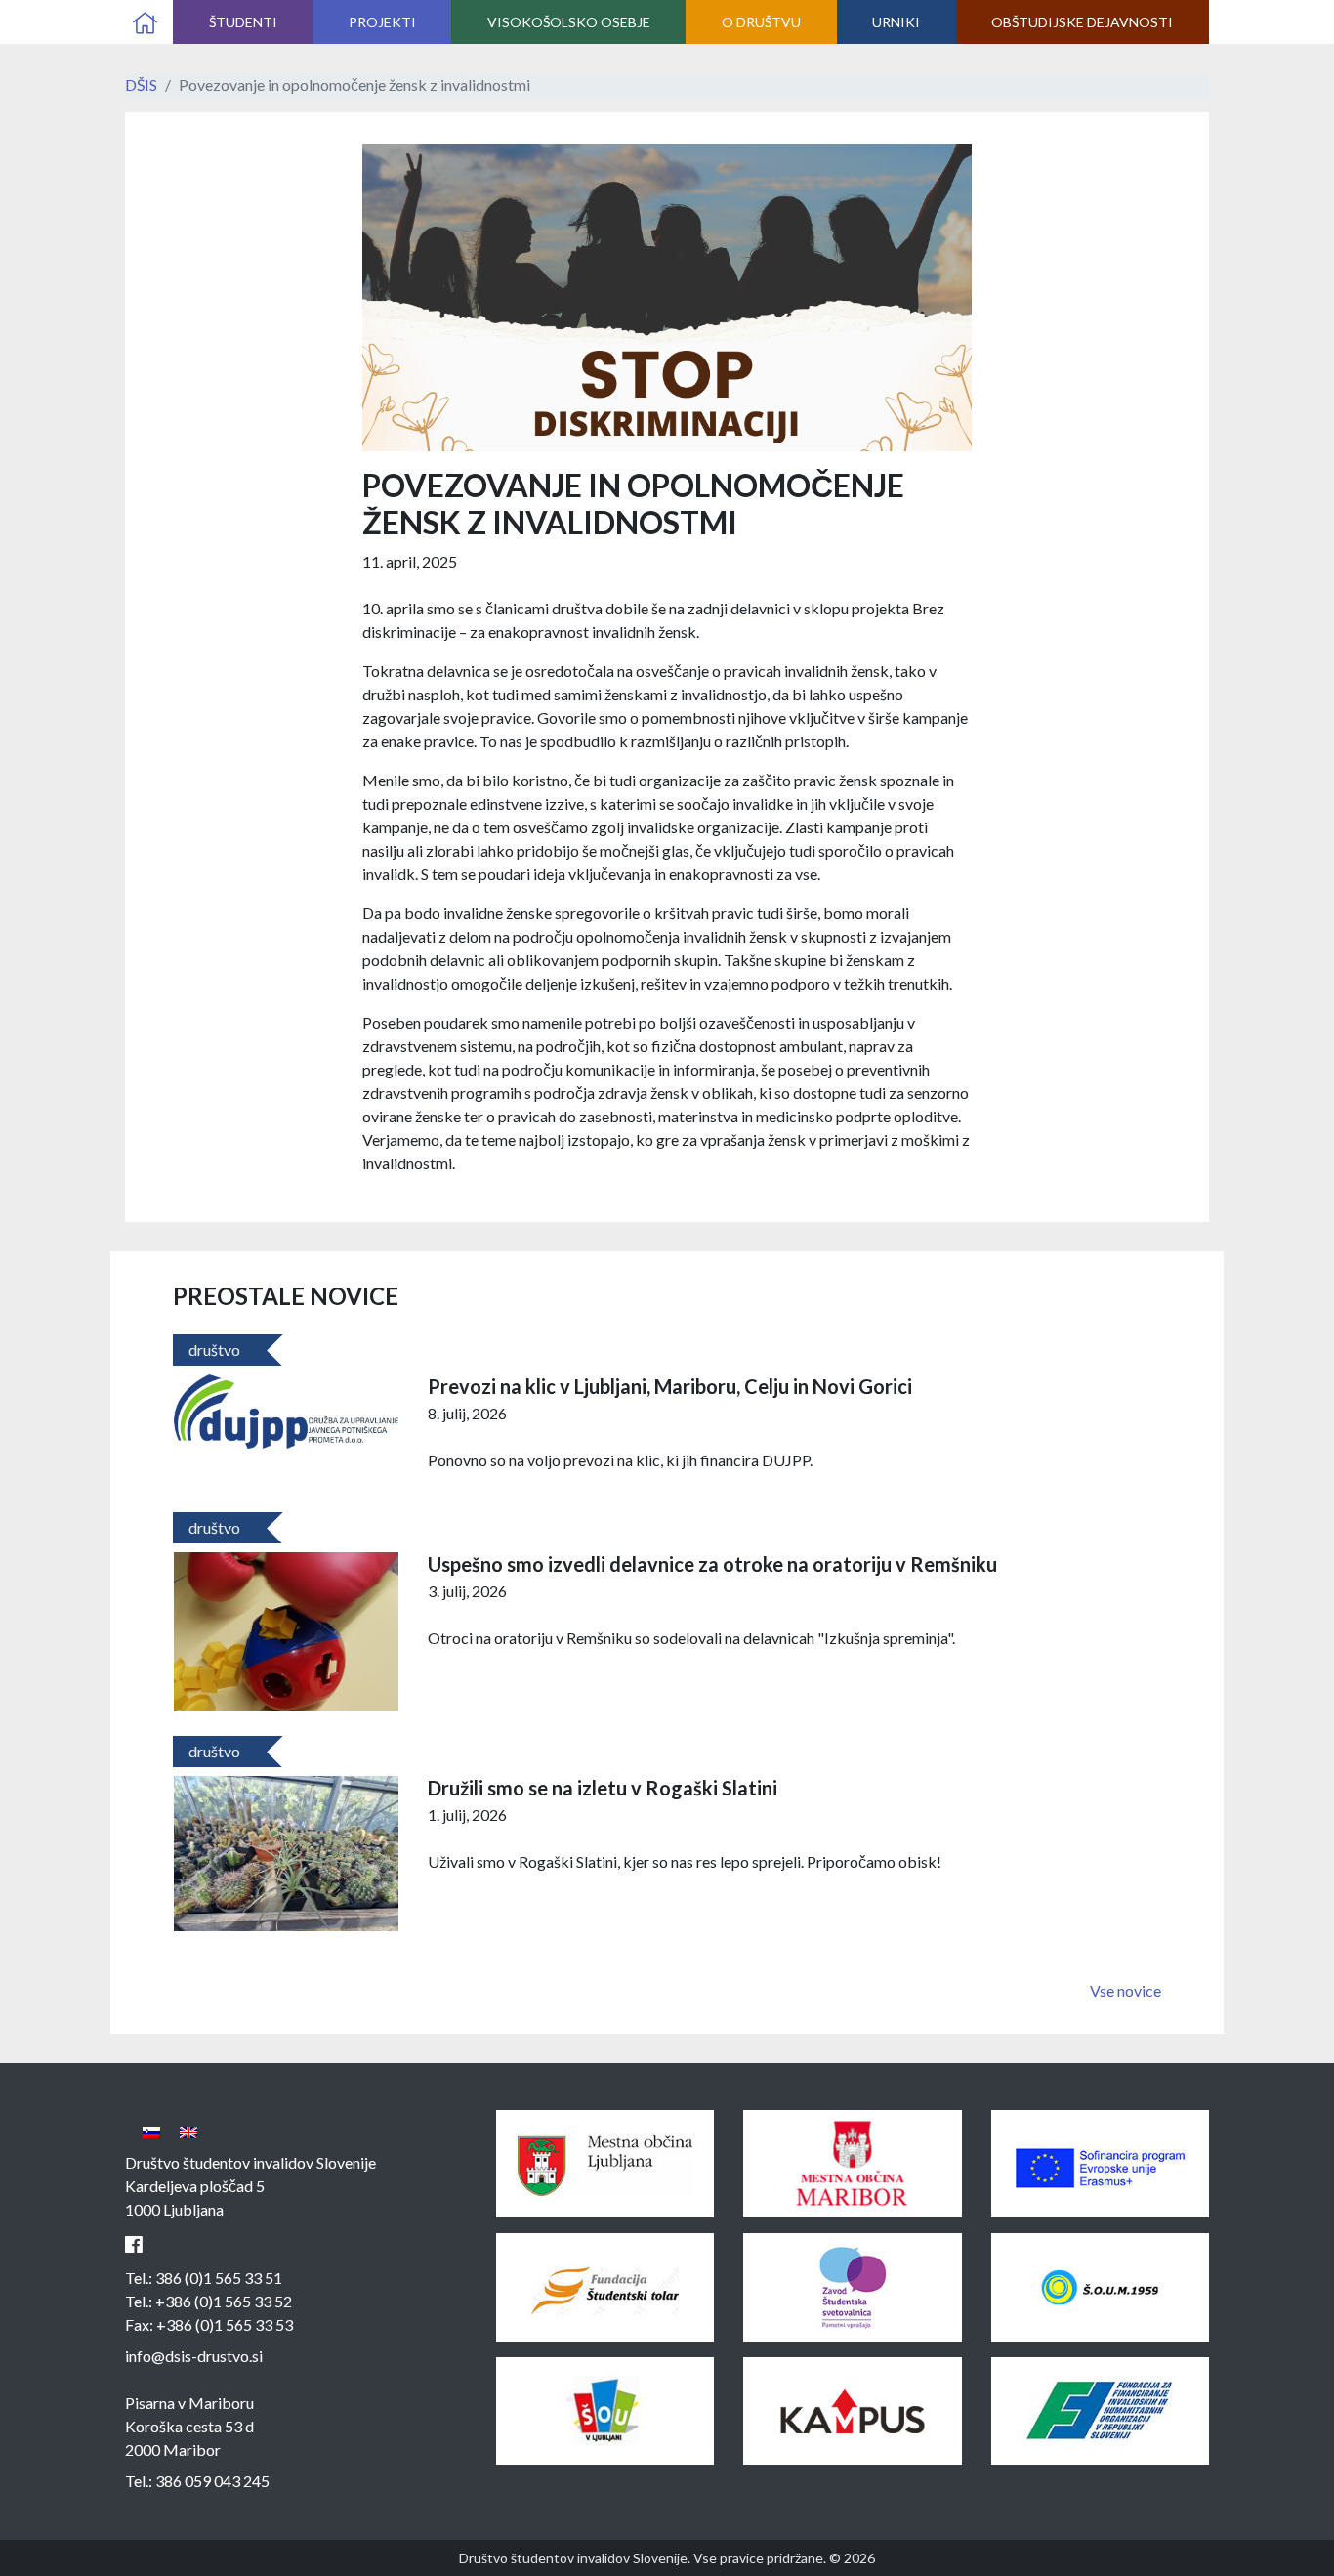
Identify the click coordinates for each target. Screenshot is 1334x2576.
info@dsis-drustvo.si (194, 2356)
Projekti (382, 22)
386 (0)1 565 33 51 (219, 2278)
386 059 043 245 (212, 2481)
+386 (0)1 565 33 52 (224, 2301)
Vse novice (1126, 1990)
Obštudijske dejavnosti (1082, 22)
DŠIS (141, 84)
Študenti (243, 22)
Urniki (896, 22)
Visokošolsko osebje (569, 22)
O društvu (761, 22)
